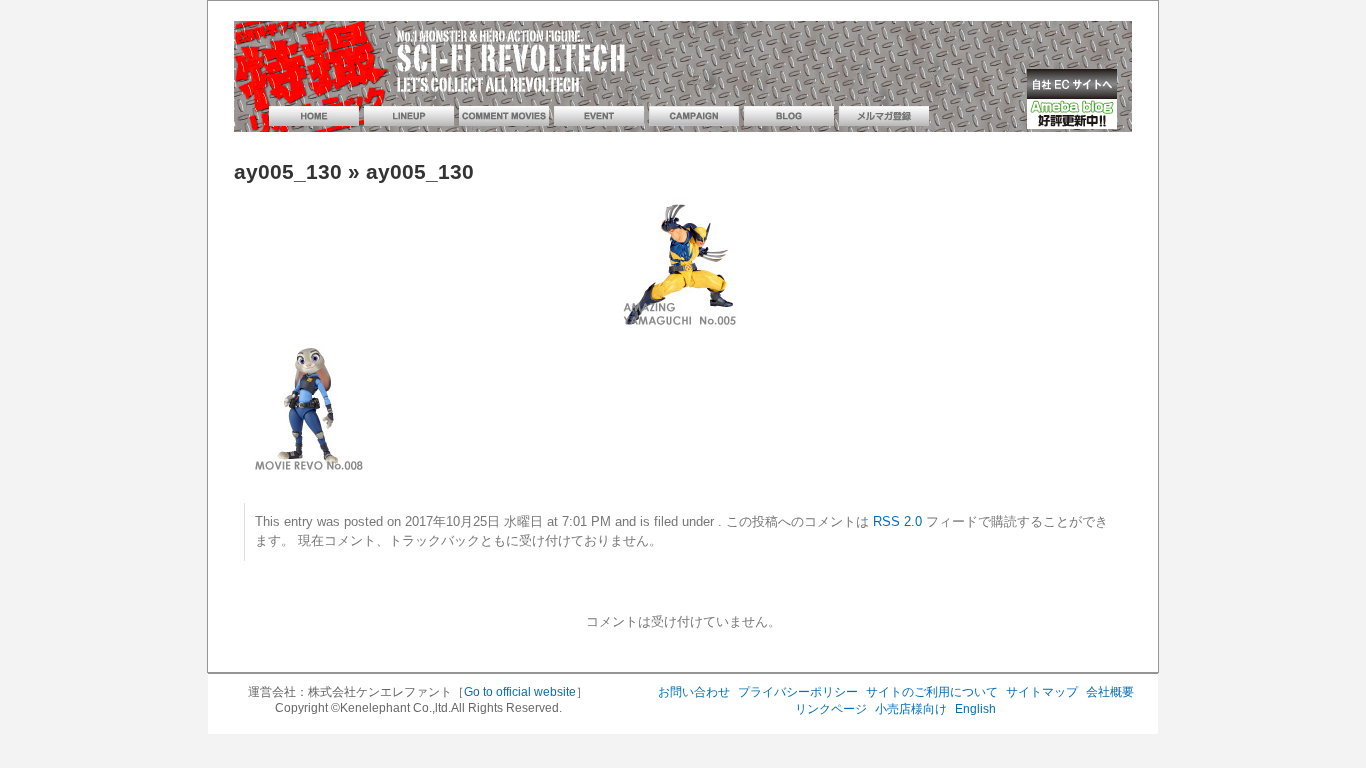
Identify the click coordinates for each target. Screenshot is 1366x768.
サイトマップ (1042, 692)
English (975, 709)
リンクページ (831, 709)
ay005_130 (288, 172)
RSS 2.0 (897, 522)
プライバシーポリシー (798, 692)
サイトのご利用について (932, 692)
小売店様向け (911, 709)
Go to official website (520, 692)
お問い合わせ (694, 692)
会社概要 (1110, 692)
